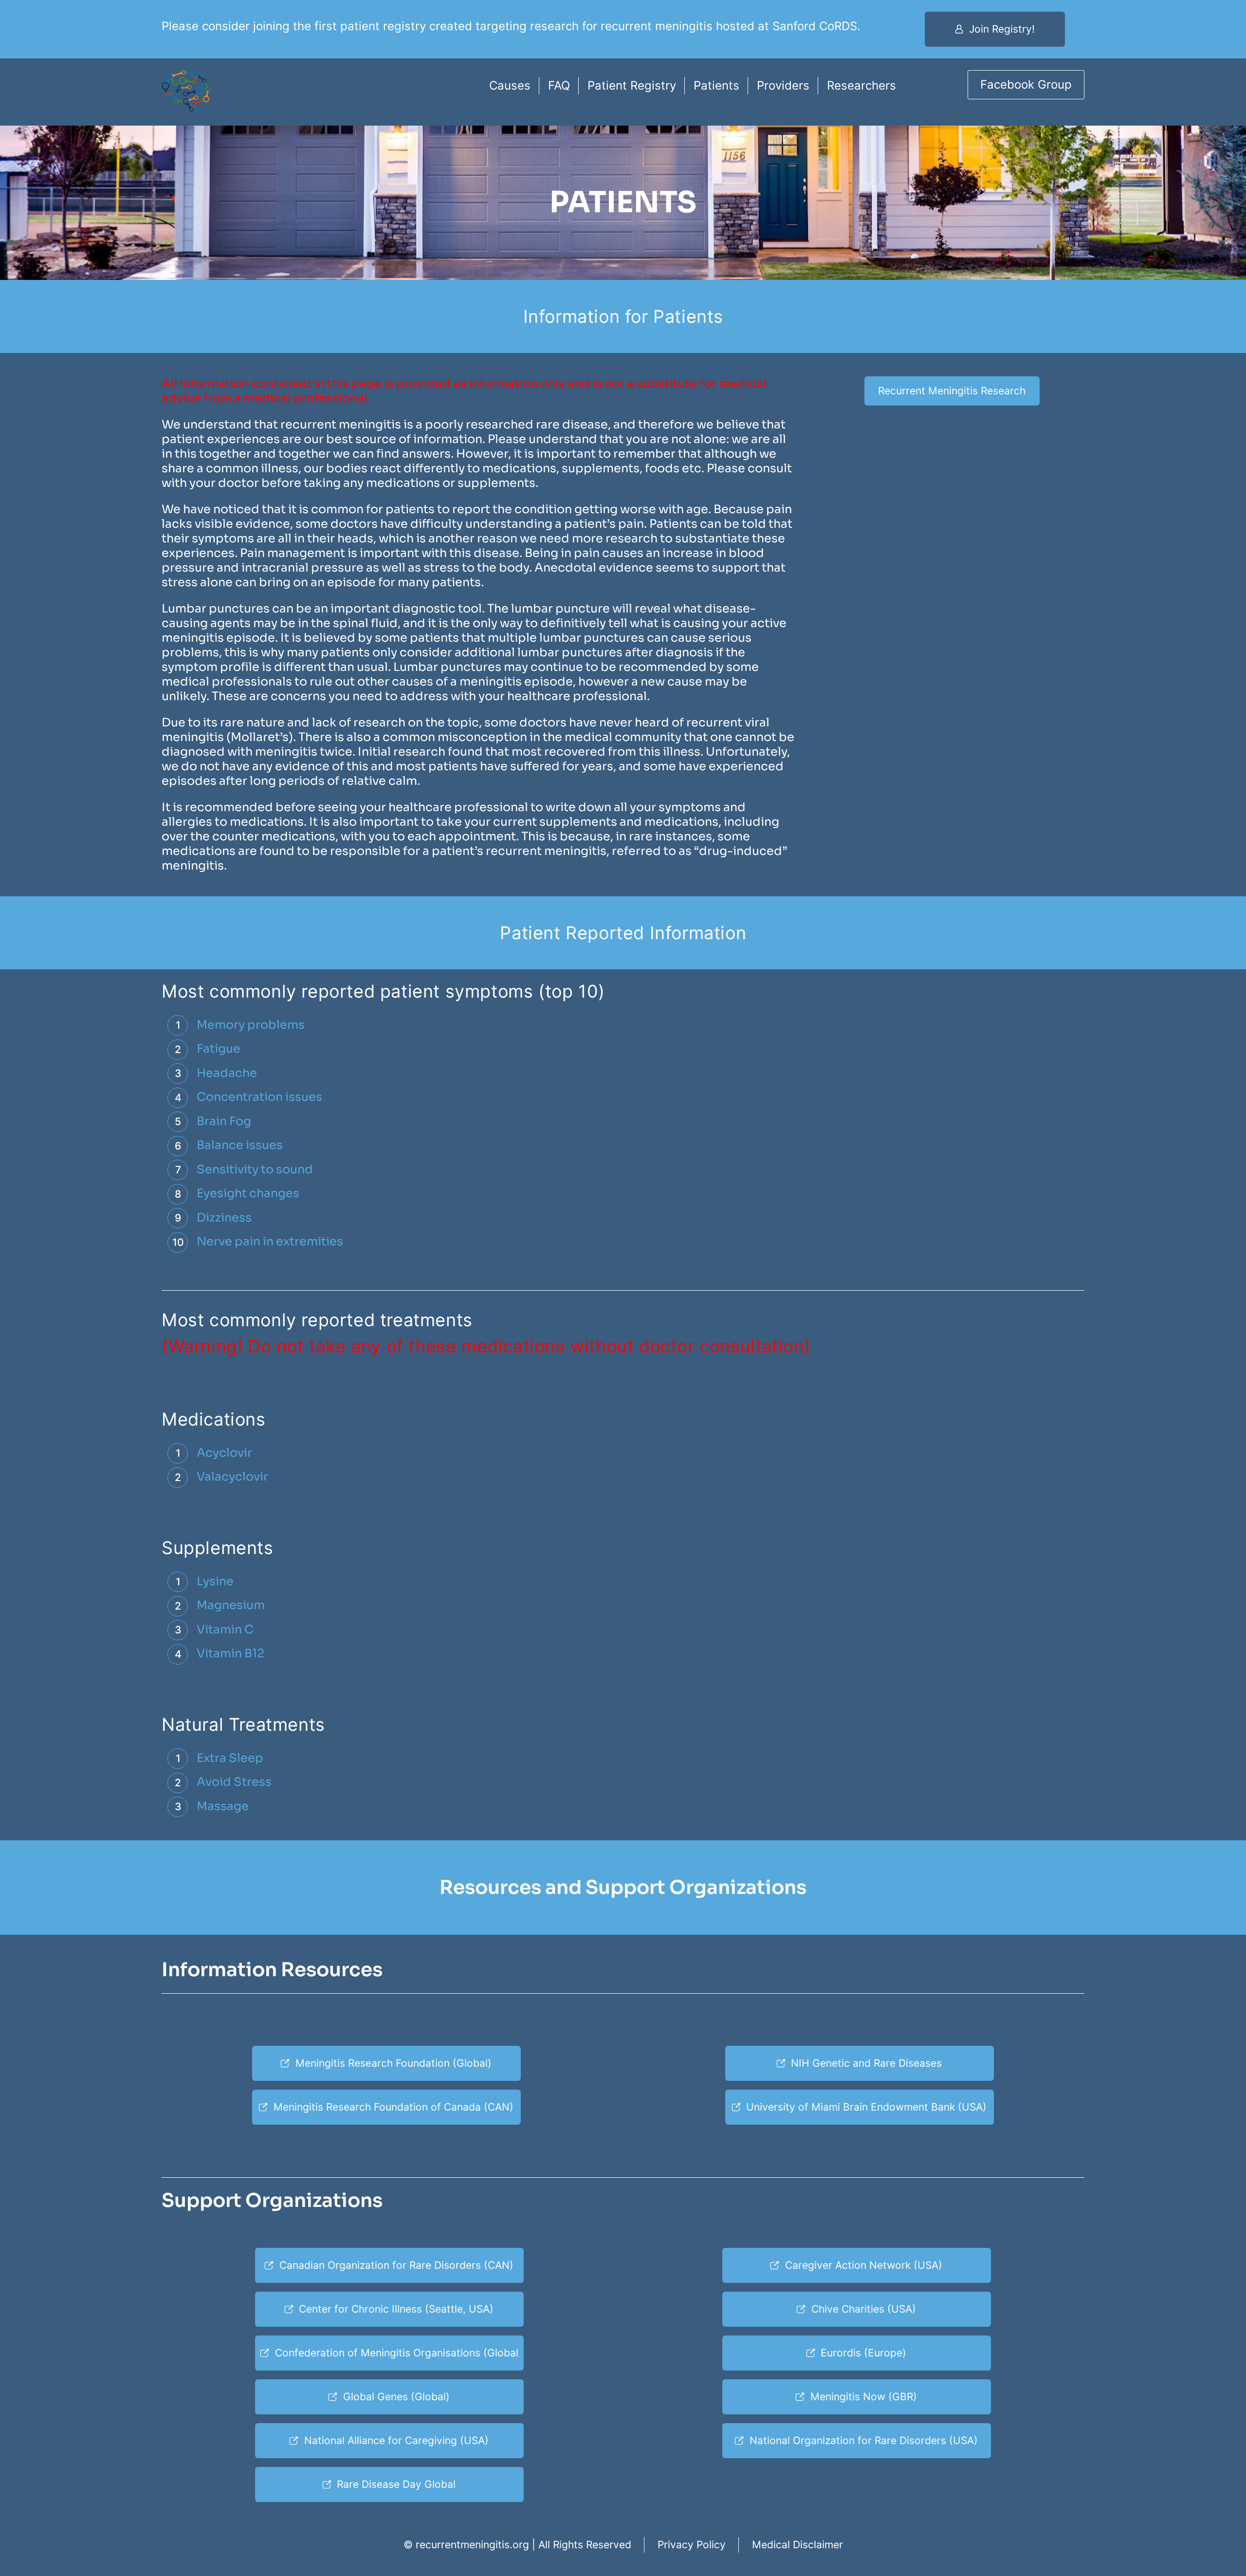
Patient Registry (632, 85)
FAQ (559, 85)
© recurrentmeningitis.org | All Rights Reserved (517, 2545)
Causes (510, 85)
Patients (716, 85)
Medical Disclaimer (797, 2545)
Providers (783, 85)
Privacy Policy (692, 2545)
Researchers (861, 85)
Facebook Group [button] (1026, 84)
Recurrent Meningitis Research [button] (952, 391)
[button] (995, 29)
